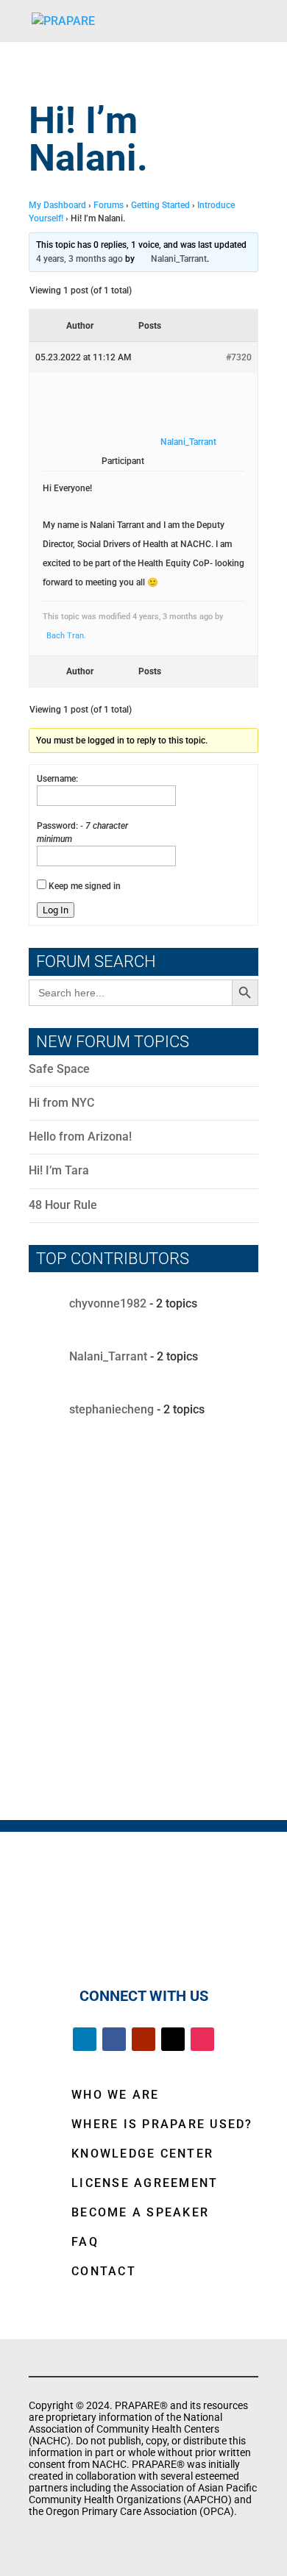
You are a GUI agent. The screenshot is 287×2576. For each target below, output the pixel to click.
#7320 (239, 357)
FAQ (85, 2242)
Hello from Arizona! (80, 1137)
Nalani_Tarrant (108, 1356)
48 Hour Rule (63, 1205)
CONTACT (104, 2271)
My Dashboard (57, 205)
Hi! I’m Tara (59, 1170)
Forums (109, 205)
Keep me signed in (85, 886)
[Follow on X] (173, 2039)
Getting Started (160, 205)
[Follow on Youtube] (143, 2039)
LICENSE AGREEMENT (145, 2183)
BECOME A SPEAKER (140, 2212)
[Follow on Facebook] (114, 2039)
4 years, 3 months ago (79, 259)
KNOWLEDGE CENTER (142, 2154)
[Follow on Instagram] (202, 2039)
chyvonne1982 (108, 1303)
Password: (59, 826)
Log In (56, 910)
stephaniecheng (111, 1409)
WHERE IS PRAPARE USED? (162, 2124)
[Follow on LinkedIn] (85, 2039)
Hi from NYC (61, 1103)
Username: (57, 779)
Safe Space (59, 1069)
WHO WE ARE (116, 2095)
